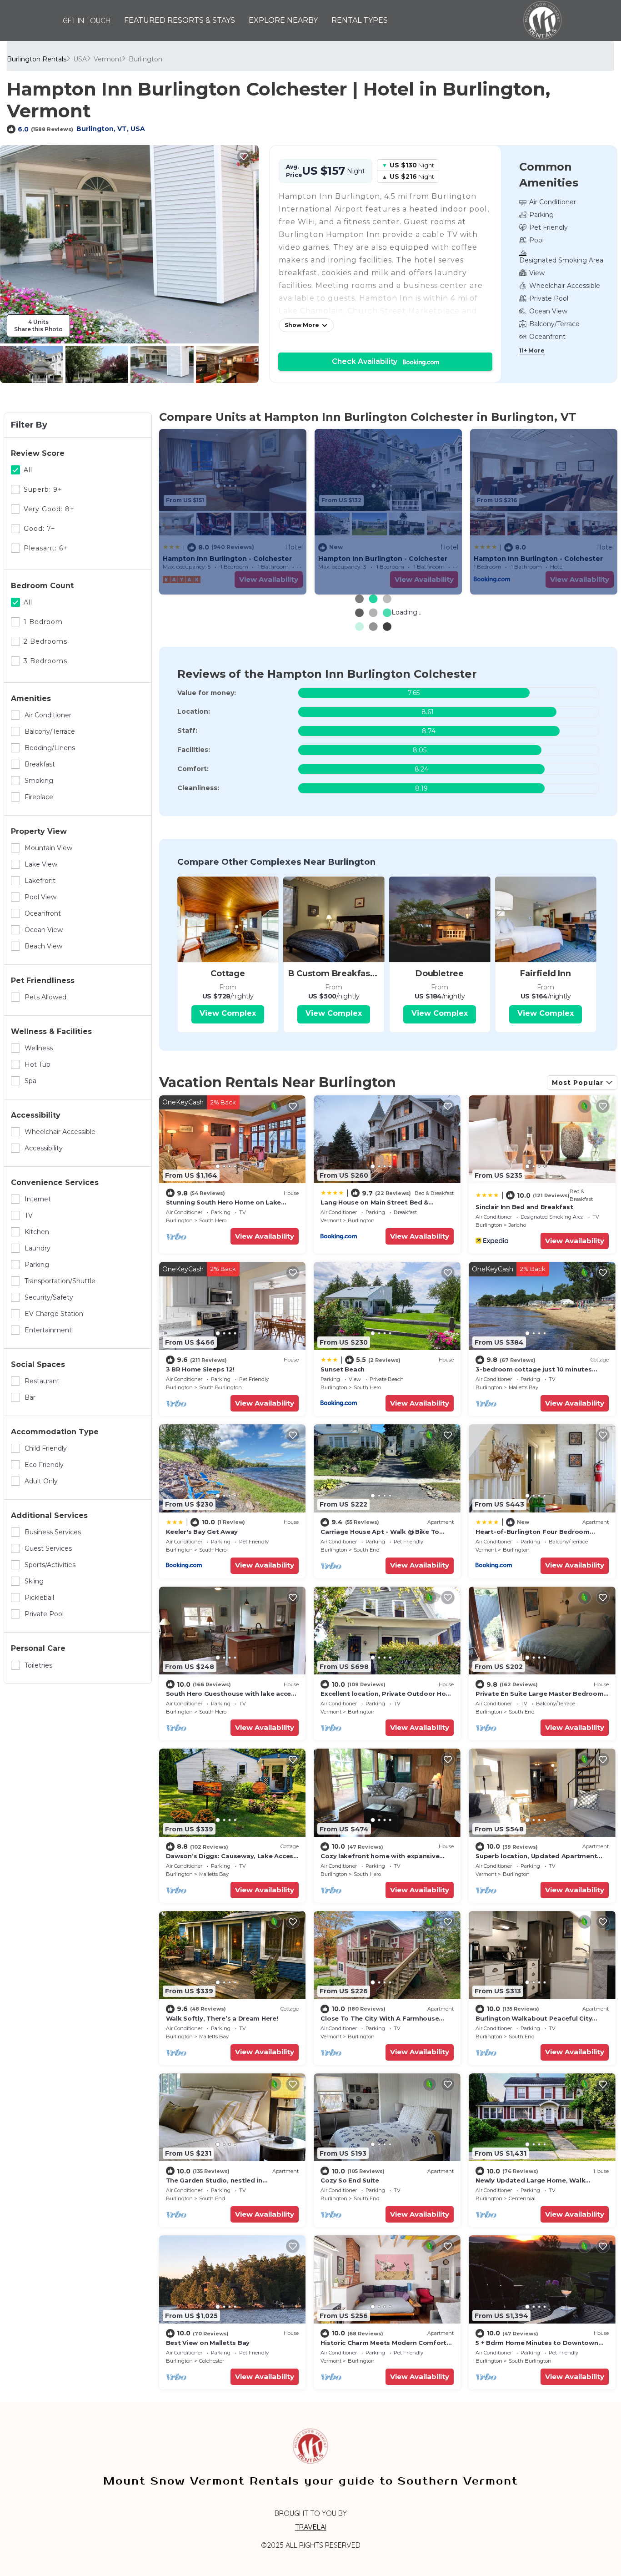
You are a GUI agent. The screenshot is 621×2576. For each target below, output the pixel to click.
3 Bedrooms (45, 661)
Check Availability (367, 361)
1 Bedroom (43, 622)
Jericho (517, 1225)
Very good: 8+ (49, 509)
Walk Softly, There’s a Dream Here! (222, 2018)
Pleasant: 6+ (46, 548)
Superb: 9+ (43, 489)
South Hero (213, 1220)
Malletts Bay (523, 1387)
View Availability (265, 1236)
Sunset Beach (343, 1369)
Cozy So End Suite (350, 2180)
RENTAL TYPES (360, 20)
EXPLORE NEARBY (283, 20)
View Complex (228, 1013)
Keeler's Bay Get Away (202, 1532)
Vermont (108, 59)
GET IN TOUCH (87, 20)
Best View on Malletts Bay (208, 2343)
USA (80, 59)
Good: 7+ (40, 529)
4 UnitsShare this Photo (38, 325)
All (28, 470)
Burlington (145, 59)
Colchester (212, 2361)
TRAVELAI (311, 2527)
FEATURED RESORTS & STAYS (180, 20)
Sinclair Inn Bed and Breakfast (524, 1207)
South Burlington (220, 1387)
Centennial (522, 2198)
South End (367, 1550)
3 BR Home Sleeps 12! (200, 1369)
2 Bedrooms (45, 641)
